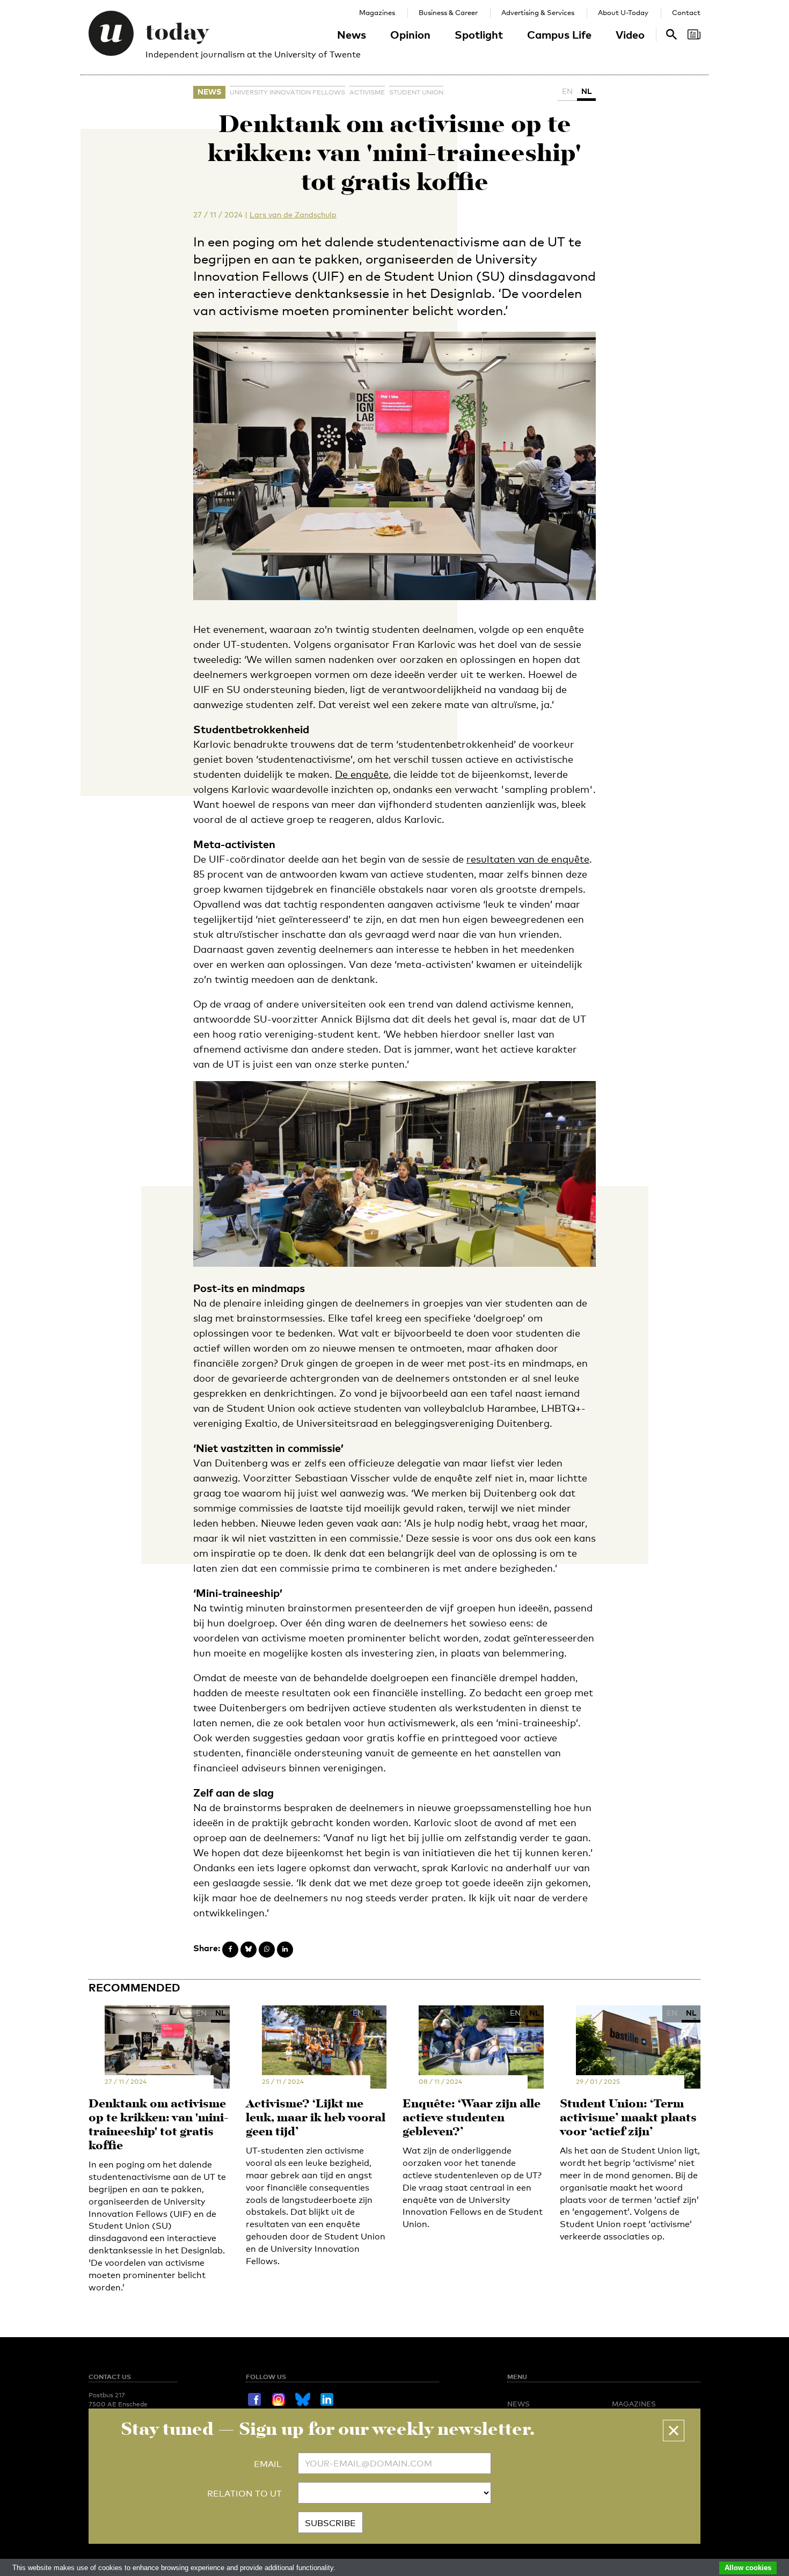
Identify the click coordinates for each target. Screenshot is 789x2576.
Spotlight (479, 34)
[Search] (694, 34)
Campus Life (559, 34)
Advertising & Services (538, 12)
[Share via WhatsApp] (267, 1950)
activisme (367, 92)
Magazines (377, 12)
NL (586, 91)
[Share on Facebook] (230, 1950)
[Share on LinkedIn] (285, 1950)
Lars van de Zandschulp (293, 214)
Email (268, 2464)
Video (630, 34)
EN (567, 91)
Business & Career (448, 12)
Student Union (416, 92)
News (352, 34)
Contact (686, 12)
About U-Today (623, 12)
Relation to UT (244, 2494)
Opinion (410, 34)
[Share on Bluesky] (249, 1950)
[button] (674, 2431)
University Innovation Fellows (287, 92)
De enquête (362, 774)
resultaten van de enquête (528, 859)
